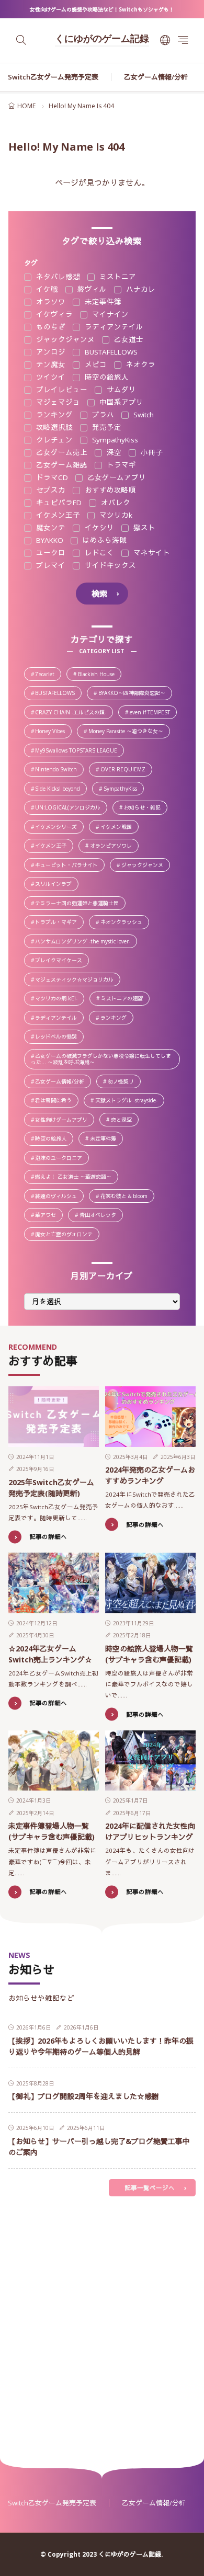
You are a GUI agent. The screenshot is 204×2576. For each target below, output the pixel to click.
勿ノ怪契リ (124, 1082)
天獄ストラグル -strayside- (129, 1101)
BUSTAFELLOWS (110, 352)
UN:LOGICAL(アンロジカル (71, 808)
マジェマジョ (57, 403)
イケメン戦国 (119, 828)
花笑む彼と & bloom (127, 1197)
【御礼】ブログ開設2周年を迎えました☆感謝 (84, 2096)
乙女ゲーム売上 (61, 453)
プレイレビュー (61, 390)
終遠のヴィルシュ (59, 1197)
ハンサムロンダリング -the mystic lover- (86, 942)
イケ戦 (46, 290)
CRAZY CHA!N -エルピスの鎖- (73, 713)
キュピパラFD (58, 503)
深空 (113, 453)
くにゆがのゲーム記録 (102, 40)
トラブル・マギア (59, 923)
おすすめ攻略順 (109, 491)
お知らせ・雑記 (145, 808)
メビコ (95, 365)
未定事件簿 (102, 302)
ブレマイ (50, 566)
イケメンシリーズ (59, 828)
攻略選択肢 (53, 428)
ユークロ (50, 553)
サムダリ (120, 390)
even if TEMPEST (153, 713)
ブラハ (102, 415)
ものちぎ (50, 327)
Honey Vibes (53, 732)
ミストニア (117, 277)
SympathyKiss (114, 440)
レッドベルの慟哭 (59, 1037)
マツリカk (115, 516)
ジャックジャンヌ (64, 340)
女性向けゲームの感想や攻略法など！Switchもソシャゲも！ (102, 9)
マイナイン (109, 315)
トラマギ (120, 465)
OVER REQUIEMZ (126, 770)
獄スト (143, 528)
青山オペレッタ (101, 1216)
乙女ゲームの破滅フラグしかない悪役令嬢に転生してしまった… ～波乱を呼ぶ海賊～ (105, 1059)
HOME (26, 106)
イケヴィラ (53, 315)
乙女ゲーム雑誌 (61, 465)
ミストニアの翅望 (125, 999)
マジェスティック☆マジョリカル (77, 980)
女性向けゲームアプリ (64, 1120)
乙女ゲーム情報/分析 (156, 77)
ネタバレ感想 (57, 277)
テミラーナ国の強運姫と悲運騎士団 (80, 904)
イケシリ (98, 528)
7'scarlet (48, 675)
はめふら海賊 (104, 541)
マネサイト (151, 553)
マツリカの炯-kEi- (59, 999)
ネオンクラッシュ (124, 923)
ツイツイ (50, 378)
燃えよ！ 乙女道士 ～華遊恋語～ (76, 1177)
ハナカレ (140, 290)
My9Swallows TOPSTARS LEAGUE (79, 751)
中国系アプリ (120, 403)
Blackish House (99, 675)
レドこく (98, 553)
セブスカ (50, 491)
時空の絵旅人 (106, 378)
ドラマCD (51, 478)
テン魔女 (50, 365)
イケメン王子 (57, 516)
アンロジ (50, 352)
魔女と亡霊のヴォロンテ (67, 1235)
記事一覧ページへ (150, 2188)
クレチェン (53, 440)
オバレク (115, 503)
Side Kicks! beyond (60, 789)
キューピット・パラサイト (69, 866)
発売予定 (106, 428)
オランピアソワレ (114, 846)
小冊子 (151, 453)
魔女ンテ (50, 528)
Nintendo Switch (59, 770)
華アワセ (48, 1216)
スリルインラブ (56, 885)
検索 (99, 594)
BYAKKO (49, 541)
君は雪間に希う (56, 1101)
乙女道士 (128, 340)
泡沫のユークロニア (61, 1159)
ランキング (53, 415)
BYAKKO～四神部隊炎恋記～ (135, 694)
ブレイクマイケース (62, 961)
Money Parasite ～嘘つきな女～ (129, 732)
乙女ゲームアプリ (116, 478)
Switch (143, 415)
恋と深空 (124, 1120)
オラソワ (50, 302)
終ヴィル (91, 290)
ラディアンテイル (113, 327)
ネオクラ (140, 365)
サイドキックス (109, 566)
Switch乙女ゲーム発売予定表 (53, 77)
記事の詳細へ (48, 1537)
